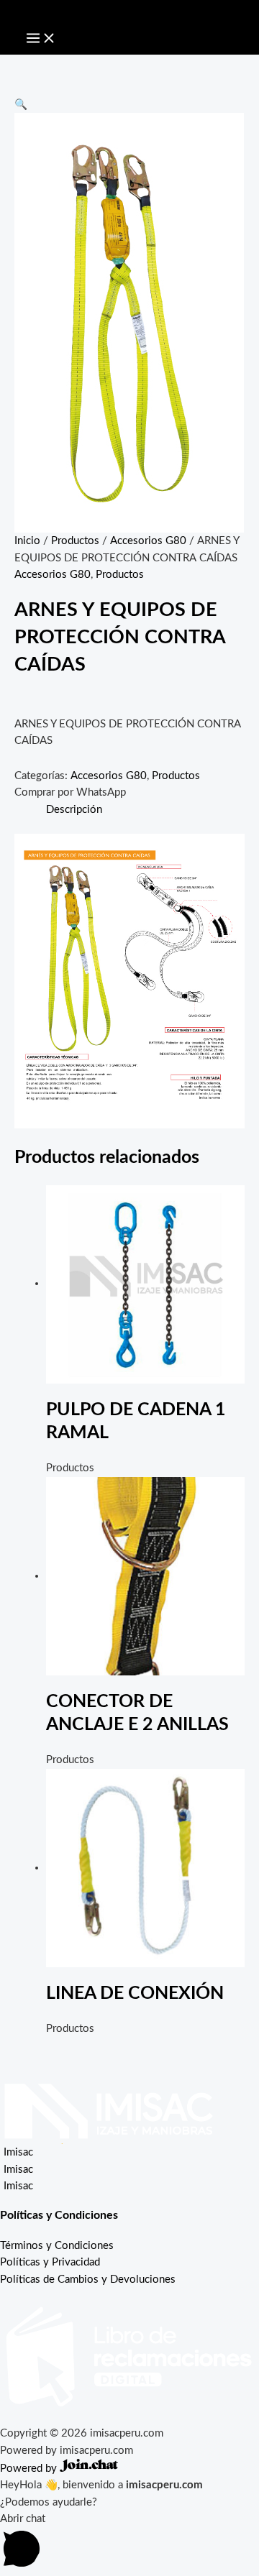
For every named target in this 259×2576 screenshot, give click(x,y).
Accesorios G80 (148, 541)
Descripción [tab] (74, 810)
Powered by (30, 2469)
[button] (21, 105)
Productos (75, 541)
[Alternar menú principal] (41, 39)
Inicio (27, 541)
